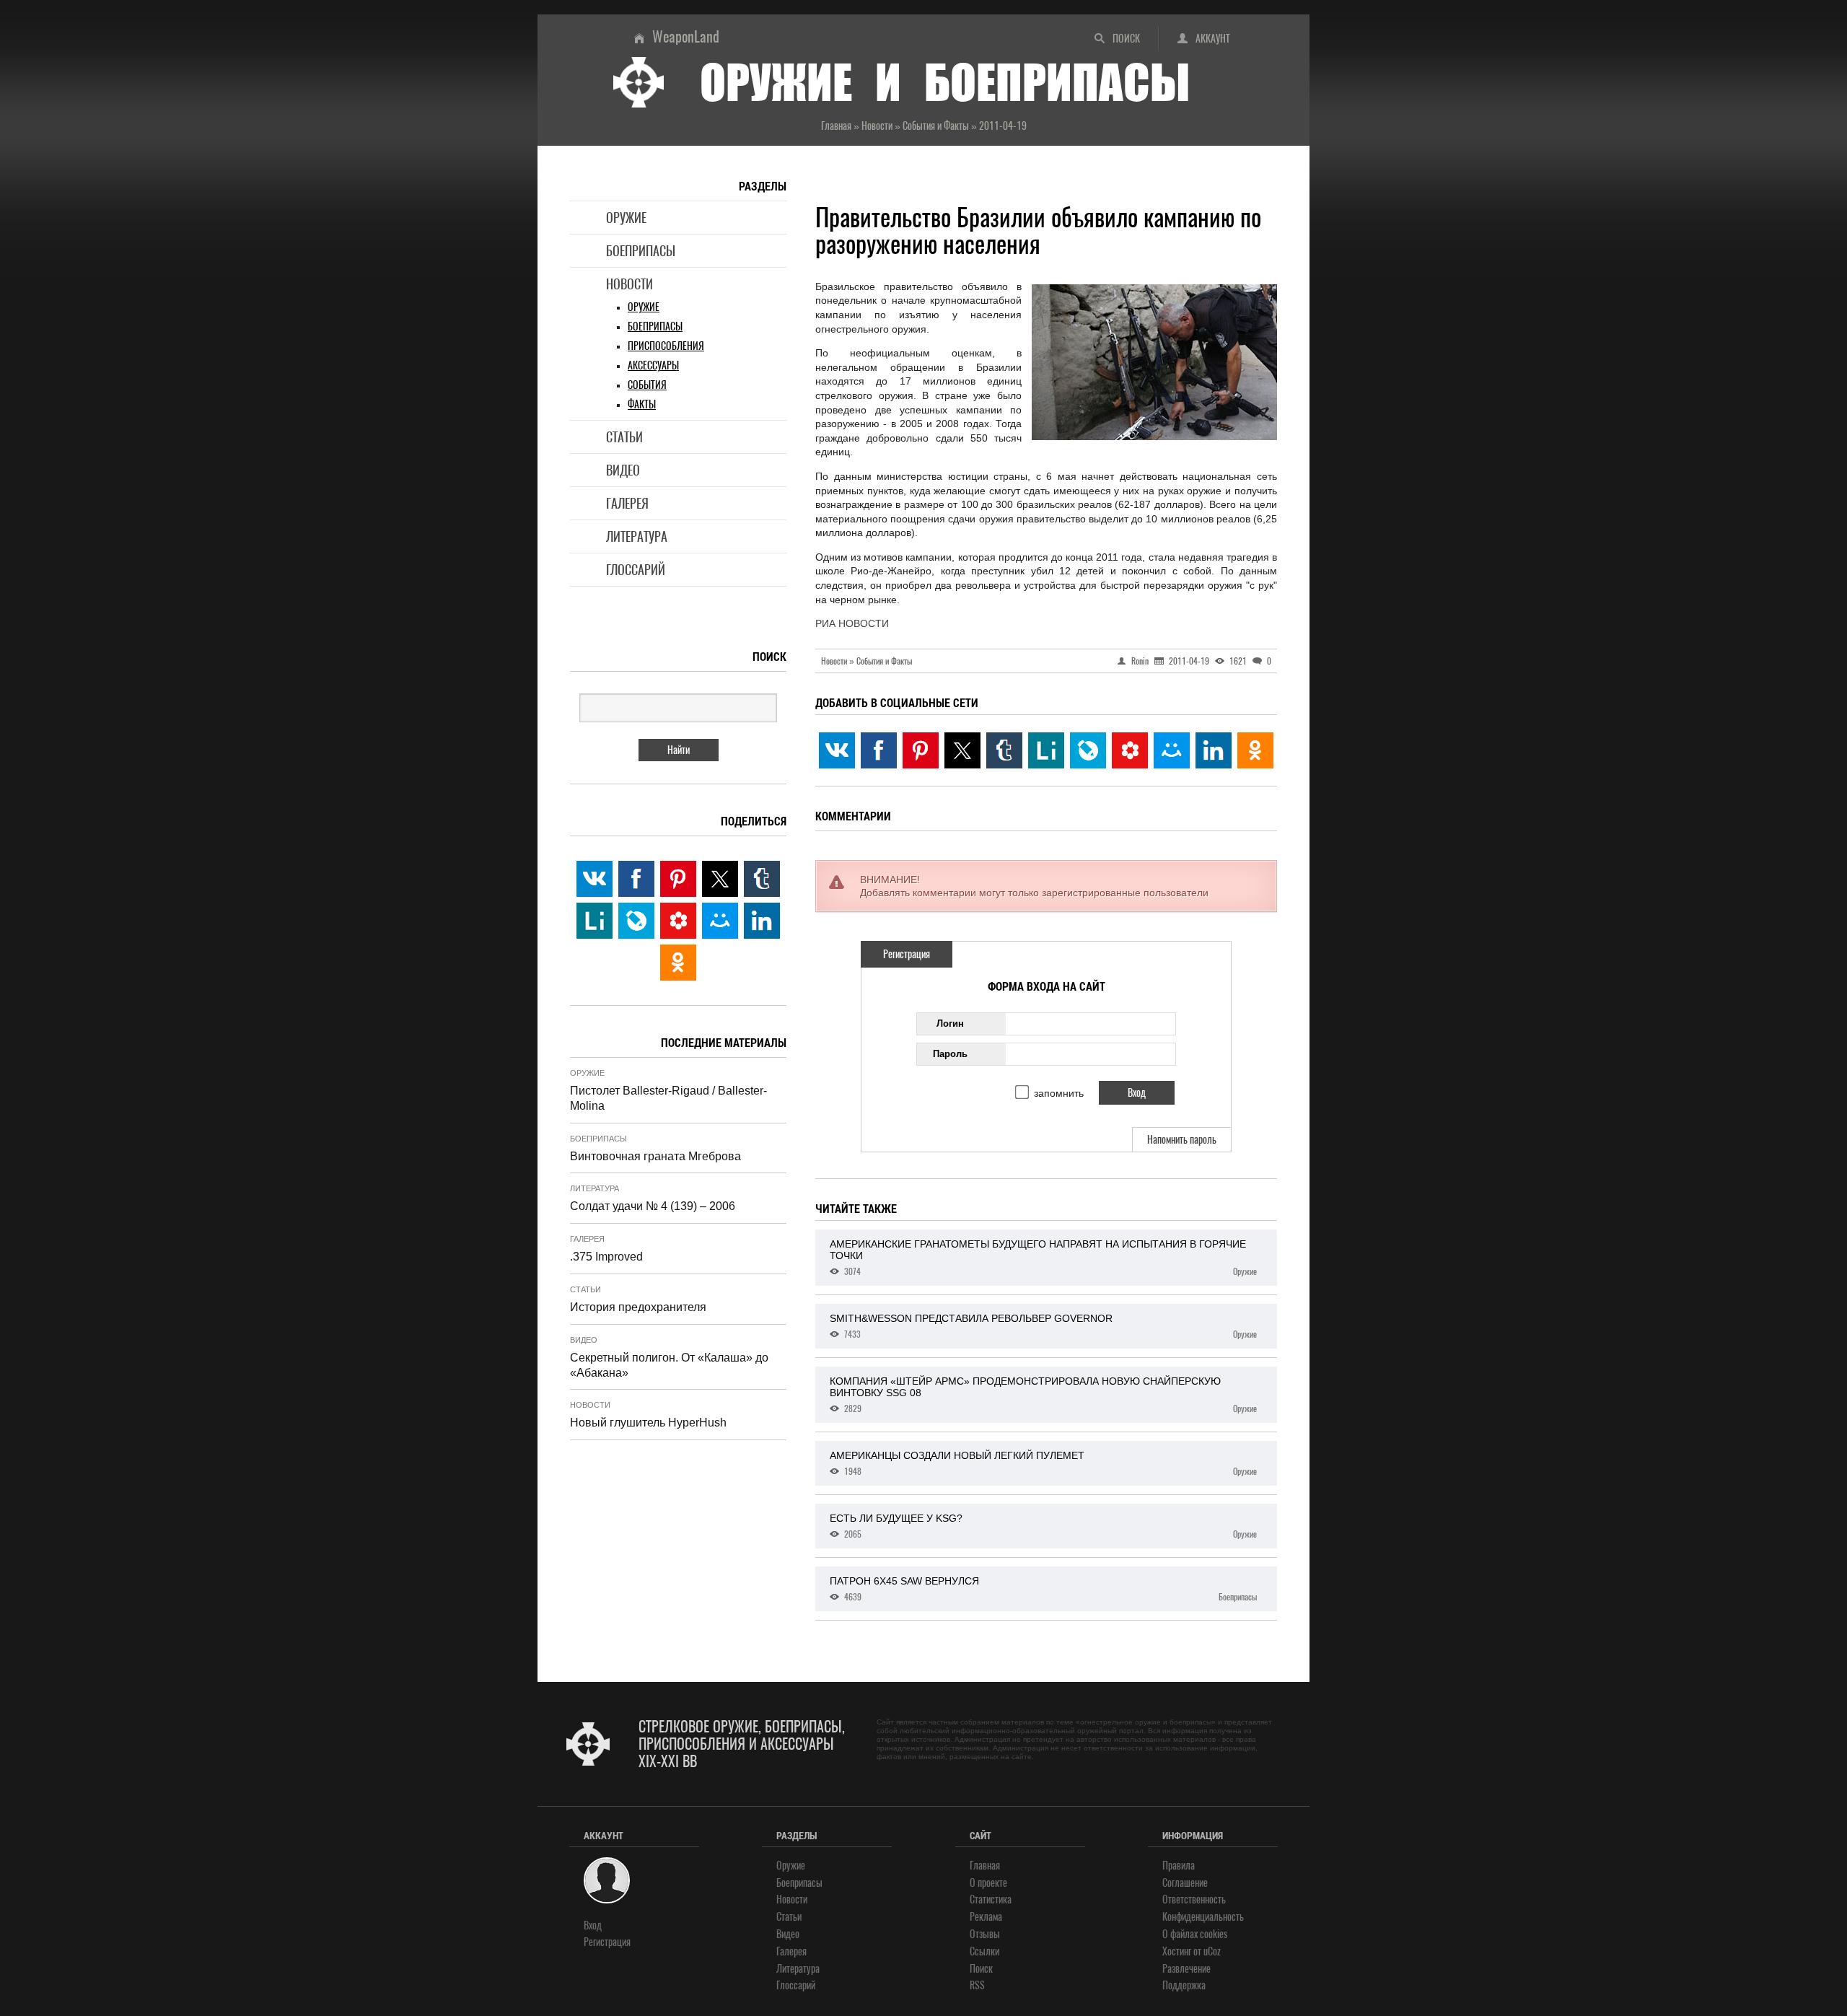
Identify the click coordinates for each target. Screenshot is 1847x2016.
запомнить (1059, 1093)
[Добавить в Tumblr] (1004, 750)
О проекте (988, 1883)
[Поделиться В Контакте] (837, 750)
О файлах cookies (1195, 1934)
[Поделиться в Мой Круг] (1130, 750)
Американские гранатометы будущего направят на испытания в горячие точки (1043, 1258)
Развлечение (1186, 1969)
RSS (977, 1985)
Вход (593, 1925)
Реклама (986, 1917)
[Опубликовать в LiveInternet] (1046, 750)
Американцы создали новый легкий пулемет (1043, 1463)
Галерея (627, 503)
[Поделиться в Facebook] (879, 750)
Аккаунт (1213, 39)
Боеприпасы (641, 251)
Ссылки (984, 1951)
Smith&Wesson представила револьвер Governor (1043, 1326)
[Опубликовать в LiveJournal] (1088, 750)
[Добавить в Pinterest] (921, 750)
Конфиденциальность (1203, 1917)
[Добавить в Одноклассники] (1255, 750)
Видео (623, 470)
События (647, 385)
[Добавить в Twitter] (962, 750)
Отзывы (985, 1934)
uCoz (1212, 1951)
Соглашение (1185, 1883)
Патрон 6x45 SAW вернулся (1043, 1589)
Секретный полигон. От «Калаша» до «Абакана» (669, 1365)
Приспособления (666, 346)
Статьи (624, 437)
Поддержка (1184, 1985)
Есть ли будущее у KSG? (1043, 1526)
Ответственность (1194, 1899)
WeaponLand (686, 36)
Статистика (991, 1899)
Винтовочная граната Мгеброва (655, 1156)
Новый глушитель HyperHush (648, 1423)
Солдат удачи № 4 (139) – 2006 (653, 1206)
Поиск (1126, 39)
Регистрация (907, 954)
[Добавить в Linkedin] (1214, 750)
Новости (629, 284)
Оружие (626, 218)
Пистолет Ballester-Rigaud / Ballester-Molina (668, 1098)
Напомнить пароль (1182, 1140)
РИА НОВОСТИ (852, 623)
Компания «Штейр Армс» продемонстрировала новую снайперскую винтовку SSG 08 (1043, 1395)
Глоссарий (636, 570)
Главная (985, 1866)
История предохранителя (638, 1307)
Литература (637, 536)
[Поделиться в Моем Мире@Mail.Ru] (1172, 750)
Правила (1179, 1866)
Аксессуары (653, 365)
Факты (642, 404)
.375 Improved (606, 1257)
